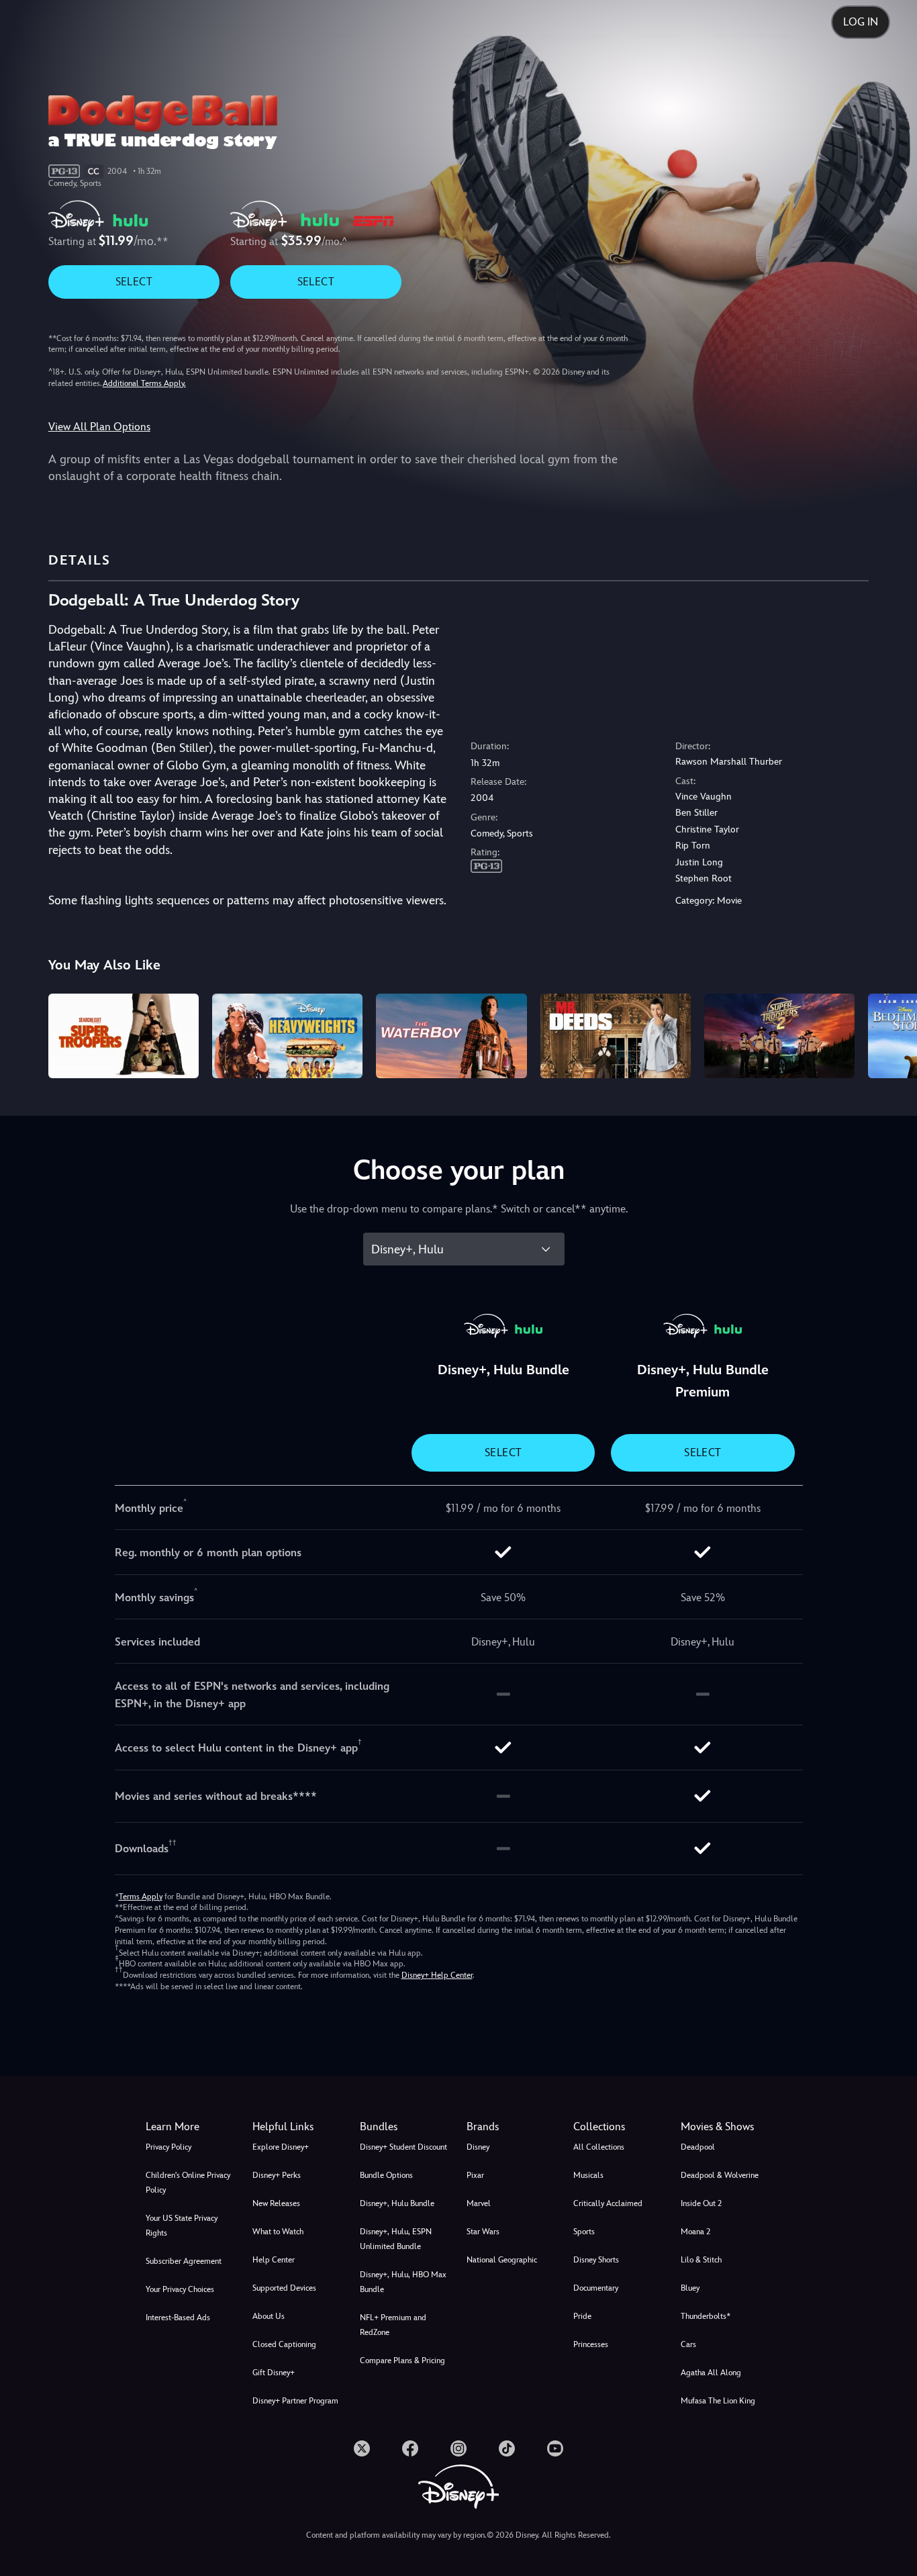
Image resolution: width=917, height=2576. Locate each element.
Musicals (588, 2175)
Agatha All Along (711, 2373)
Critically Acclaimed (608, 2203)
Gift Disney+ (274, 2373)
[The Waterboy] (451, 1036)
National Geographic (502, 2260)
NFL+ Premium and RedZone (393, 2325)
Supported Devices (284, 2288)
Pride (582, 2316)
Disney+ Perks (277, 2175)
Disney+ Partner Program (295, 2401)
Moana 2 (695, 2232)
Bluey (690, 2288)
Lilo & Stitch (701, 2260)
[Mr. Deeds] (616, 1036)
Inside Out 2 (701, 2203)
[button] (298, 2127)
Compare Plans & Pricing (402, 2360)
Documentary (596, 2288)
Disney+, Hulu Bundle (397, 2203)
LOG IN (861, 22)
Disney (478, 2147)
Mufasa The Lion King (718, 2401)
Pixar (475, 2175)
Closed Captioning (284, 2344)
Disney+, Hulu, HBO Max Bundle (403, 2282)
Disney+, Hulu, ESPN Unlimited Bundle (396, 2239)
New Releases (276, 2203)
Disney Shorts (596, 2260)
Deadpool (698, 2147)
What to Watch (278, 2232)
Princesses (591, 2344)
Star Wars (483, 2232)
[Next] (891, 1034)
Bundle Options (386, 2175)
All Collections (599, 2147)
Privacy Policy (168, 2147)
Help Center (274, 2260)
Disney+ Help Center (437, 1975)
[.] (362, 2448)
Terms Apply (141, 1897)
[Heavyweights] (287, 1036)
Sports (584, 2232)
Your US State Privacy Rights (182, 2226)
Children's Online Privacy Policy (188, 2183)
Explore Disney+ (281, 2147)
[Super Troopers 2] (779, 1036)
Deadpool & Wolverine (720, 2175)
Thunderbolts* (706, 2316)
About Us (269, 2316)
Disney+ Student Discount (403, 2147)
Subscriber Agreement (184, 2261)
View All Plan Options (99, 427)
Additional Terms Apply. (144, 383)
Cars (688, 2344)
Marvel (479, 2203)
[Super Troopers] (124, 1036)
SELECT (134, 282)
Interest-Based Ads (178, 2318)
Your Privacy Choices (180, 2289)
